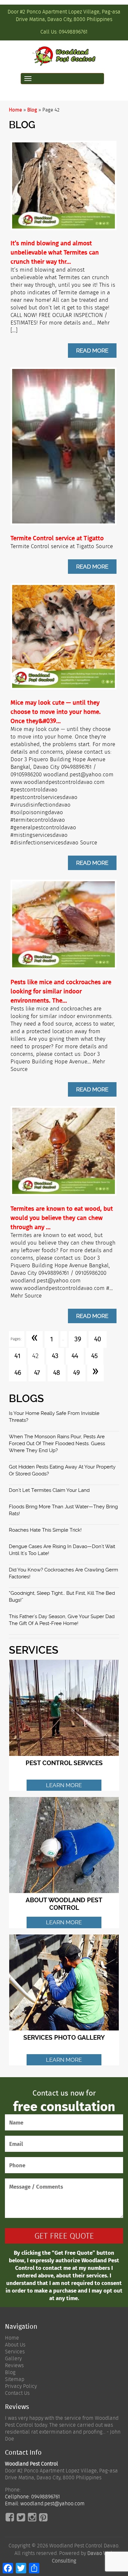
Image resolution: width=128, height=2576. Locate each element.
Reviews (14, 2365)
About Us (15, 2345)
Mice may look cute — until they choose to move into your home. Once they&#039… (56, 712)
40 (98, 1339)
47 (37, 1373)
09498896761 (73, 32)
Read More (92, 351)
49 (76, 1373)
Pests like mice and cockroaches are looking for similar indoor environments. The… (61, 991)
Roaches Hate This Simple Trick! (45, 1530)
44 (75, 1356)
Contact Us (17, 2393)
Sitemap (15, 2379)
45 (95, 1356)
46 (18, 1373)
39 (78, 1339)
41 (17, 1356)
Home (15, 110)
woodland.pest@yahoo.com (53, 2503)
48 (57, 1373)
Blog (32, 110)
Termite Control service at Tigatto (57, 538)
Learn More (64, 1785)
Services (15, 2352)
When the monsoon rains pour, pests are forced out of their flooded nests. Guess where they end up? (57, 1444)
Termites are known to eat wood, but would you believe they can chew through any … (62, 1218)
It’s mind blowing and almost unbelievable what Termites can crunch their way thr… (55, 252)
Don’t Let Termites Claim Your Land (49, 1490)
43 (55, 1356)
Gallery (13, 2358)
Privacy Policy (21, 2386)
